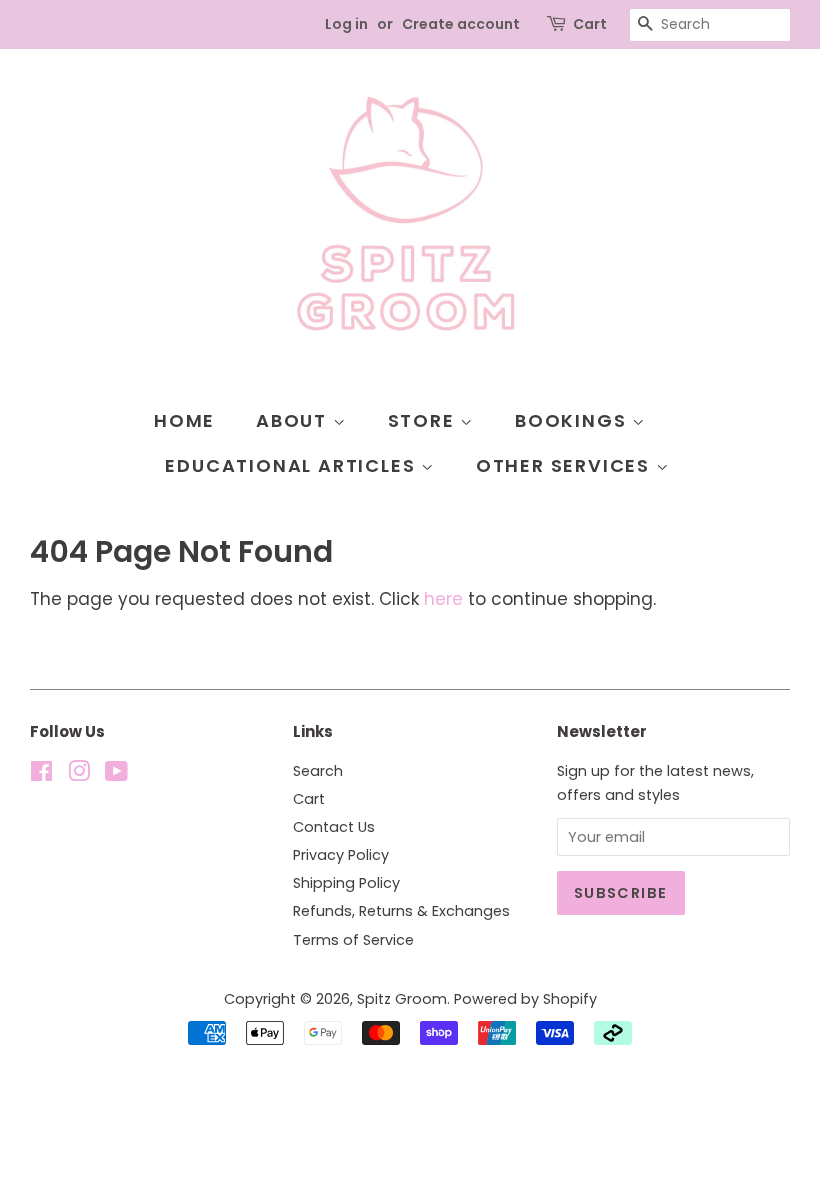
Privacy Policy (341, 855)
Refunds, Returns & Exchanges (401, 911)
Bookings (573, 420)
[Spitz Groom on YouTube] (116, 775)
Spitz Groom (402, 999)
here (443, 599)
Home (184, 420)
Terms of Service (353, 940)
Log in (346, 24)
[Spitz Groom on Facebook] (41, 775)
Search (318, 771)
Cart (590, 24)
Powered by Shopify (525, 999)
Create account (461, 24)
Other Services (566, 465)
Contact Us (334, 827)
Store (424, 420)
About (294, 420)
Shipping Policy (346, 883)
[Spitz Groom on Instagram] (79, 775)
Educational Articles (293, 465)
